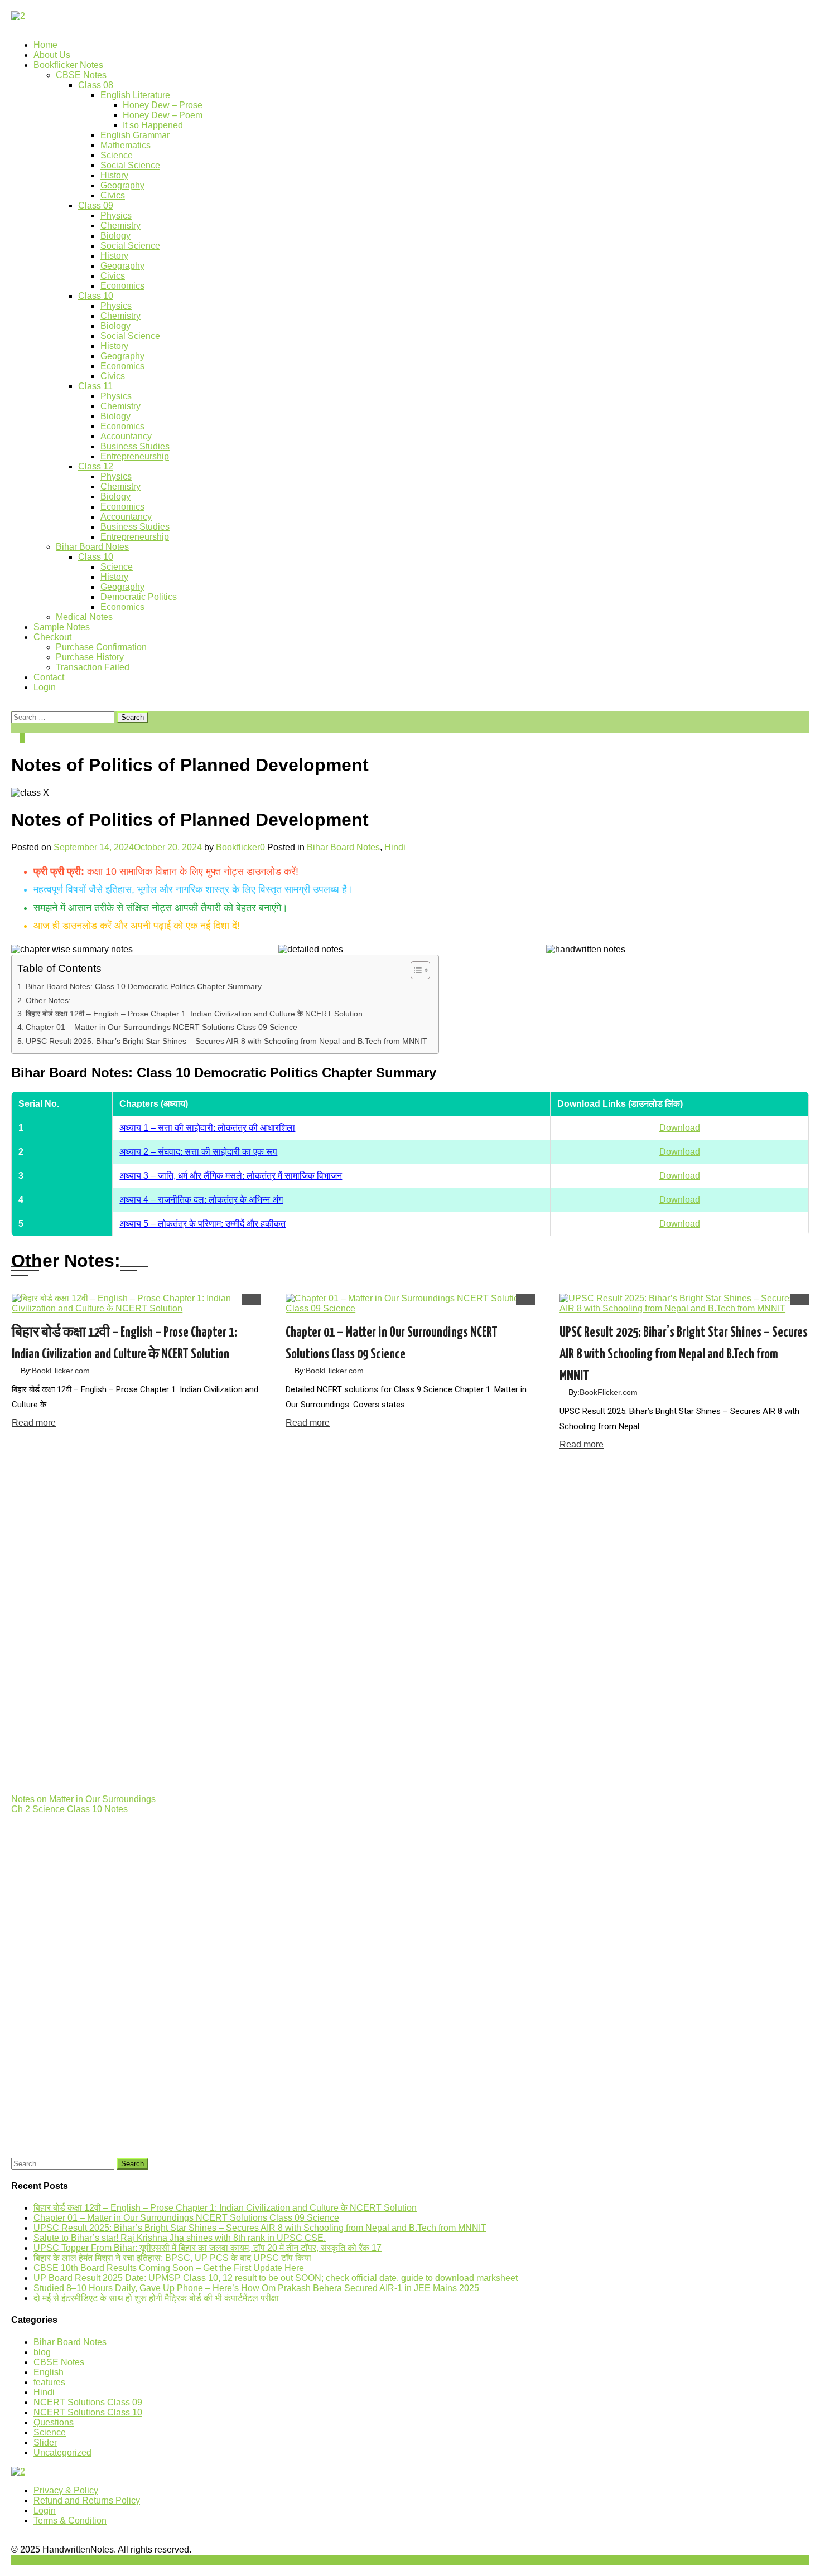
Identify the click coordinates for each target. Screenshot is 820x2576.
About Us (52, 55)
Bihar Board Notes (92, 547)
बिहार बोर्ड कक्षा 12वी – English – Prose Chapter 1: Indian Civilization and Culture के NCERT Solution (194, 1014)
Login (45, 687)
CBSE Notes (81, 75)
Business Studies (135, 446)
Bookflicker (238, 847)
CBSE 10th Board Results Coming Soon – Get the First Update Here (169, 2268)
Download (680, 1128)
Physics (116, 216)
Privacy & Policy (66, 2490)
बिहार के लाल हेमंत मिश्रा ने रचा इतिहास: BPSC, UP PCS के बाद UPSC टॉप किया (172, 2258)
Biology (115, 236)
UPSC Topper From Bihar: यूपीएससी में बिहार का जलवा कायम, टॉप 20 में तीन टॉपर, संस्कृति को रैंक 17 (208, 2248)
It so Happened (153, 125)
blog (42, 2352)
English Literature (135, 95)
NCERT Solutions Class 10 (88, 2412)
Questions (54, 2422)
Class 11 (95, 386)
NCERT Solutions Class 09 (88, 2402)
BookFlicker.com (61, 1371)
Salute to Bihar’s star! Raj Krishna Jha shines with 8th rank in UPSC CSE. (180, 2238)
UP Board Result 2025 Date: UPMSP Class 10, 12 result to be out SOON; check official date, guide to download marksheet (276, 2278)
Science (117, 155)
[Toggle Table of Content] (415, 970)
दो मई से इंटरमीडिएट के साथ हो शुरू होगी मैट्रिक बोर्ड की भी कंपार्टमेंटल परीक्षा (156, 2298)
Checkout (52, 637)
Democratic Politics (139, 597)
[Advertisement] (346, 1623)
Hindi (395, 847)
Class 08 (96, 85)
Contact (49, 677)
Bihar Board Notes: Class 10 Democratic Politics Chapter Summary (144, 986)
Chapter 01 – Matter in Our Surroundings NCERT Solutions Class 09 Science (161, 1027)
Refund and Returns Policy (87, 2500)
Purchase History (90, 657)
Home (45, 45)
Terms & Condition (70, 2521)
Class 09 (96, 205)
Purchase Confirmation (101, 647)
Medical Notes (84, 617)
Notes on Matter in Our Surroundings (83, 1799)
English (49, 2372)
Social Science (130, 165)
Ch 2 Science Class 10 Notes (69, 1809)
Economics (122, 286)
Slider (45, 2442)
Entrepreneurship (135, 456)
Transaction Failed (93, 667)
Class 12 (96, 466)
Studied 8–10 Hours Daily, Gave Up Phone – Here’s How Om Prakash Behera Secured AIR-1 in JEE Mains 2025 (256, 2288)
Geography (122, 185)
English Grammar (135, 135)
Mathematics (126, 145)
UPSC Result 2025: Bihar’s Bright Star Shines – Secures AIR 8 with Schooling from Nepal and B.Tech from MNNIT (226, 1041)
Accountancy (126, 436)
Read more (34, 1423)
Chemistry (120, 226)
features (49, 2382)
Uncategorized (62, 2452)
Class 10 (96, 296)
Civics (113, 195)
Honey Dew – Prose (163, 105)
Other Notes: (48, 1000)
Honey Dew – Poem (163, 115)
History (114, 175)
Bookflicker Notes (68, 65)
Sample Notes (62, 627)
